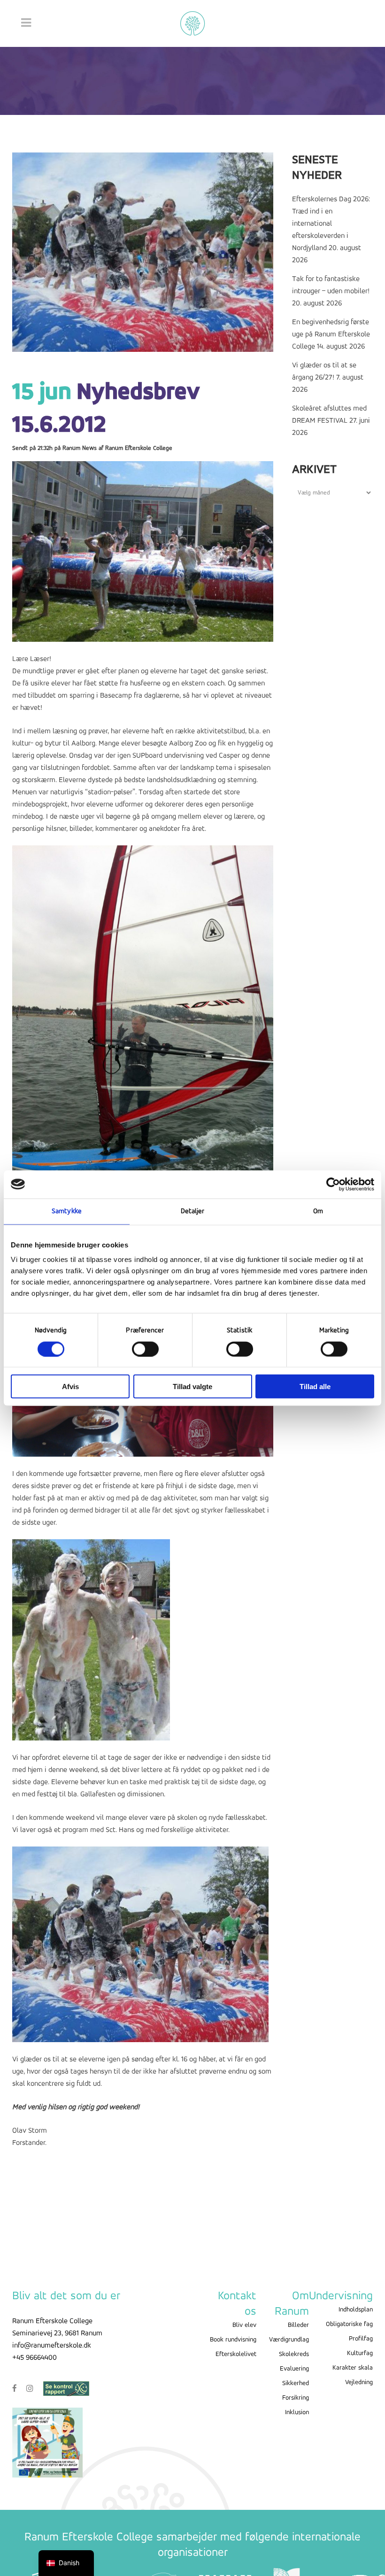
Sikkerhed (296, 2383)
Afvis (70, 1387)
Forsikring (296, 2398)
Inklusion (297, 2413)
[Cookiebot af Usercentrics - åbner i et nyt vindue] (333, 1184)
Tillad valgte (192, 1387)
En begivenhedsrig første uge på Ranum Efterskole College (331, 334)
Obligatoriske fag (349, 2324)
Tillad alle (315, 1387)
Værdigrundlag (289, 2340)
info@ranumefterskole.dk (52, 2346)
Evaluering (294, 2369)
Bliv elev (244, 2325)
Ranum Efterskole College (139, 448)
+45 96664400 (35, 2358)
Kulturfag (360, 2353)
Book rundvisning (233, 2340)
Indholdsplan (356, 2310)
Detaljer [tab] (193, 1211)
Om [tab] (318, 1211)
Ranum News (80, 448)
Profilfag (361, 2339)
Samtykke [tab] (67, 1211)
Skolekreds (294, 2354)
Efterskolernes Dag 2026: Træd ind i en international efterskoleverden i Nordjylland (331, 224)
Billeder (298, 2325)
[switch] (145, 1349)
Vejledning (359, 2382)
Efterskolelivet (236, 2354)
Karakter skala (353, 2368)
